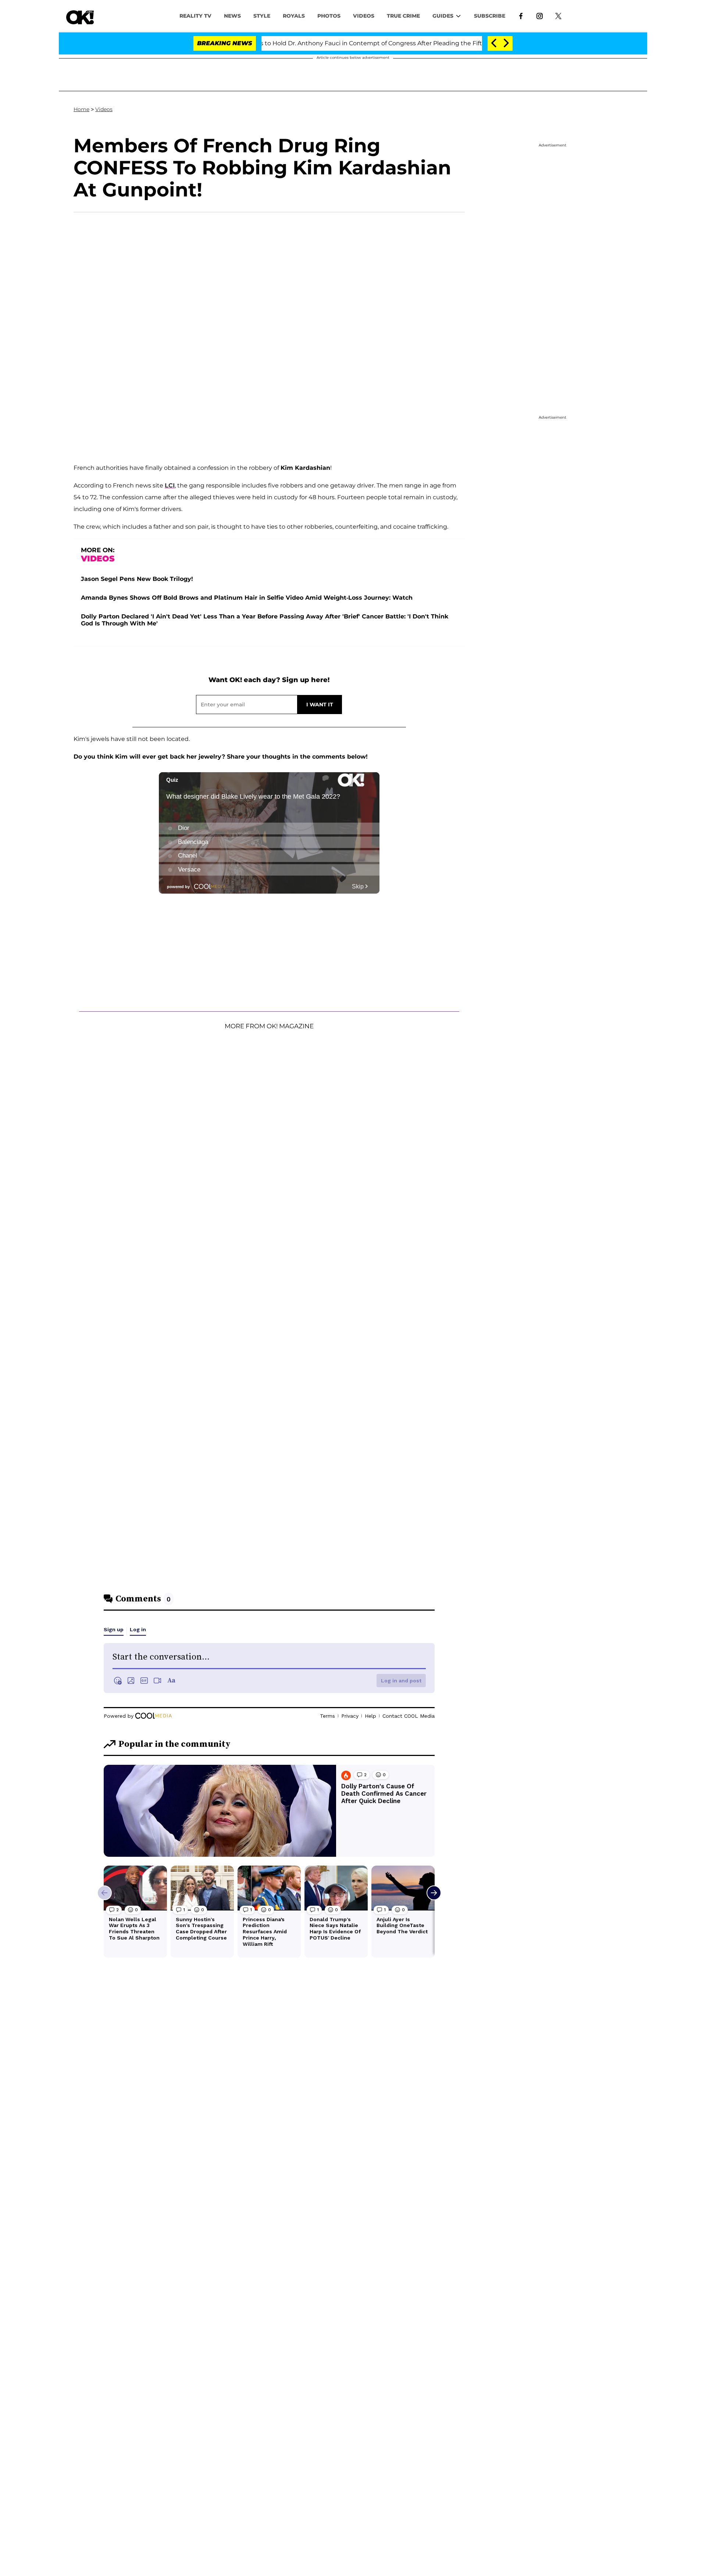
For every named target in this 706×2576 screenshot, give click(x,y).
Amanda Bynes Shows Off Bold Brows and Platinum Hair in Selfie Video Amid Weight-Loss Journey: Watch (247, 598)
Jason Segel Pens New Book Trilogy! (137, 579)
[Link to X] (558, 15)
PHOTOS (329, 16)
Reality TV (195, 16)
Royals (294, 16)
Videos (104, 109)
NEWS (232, 16)
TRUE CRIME (403, 16)
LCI (170, 485)
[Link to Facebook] (521, 15)
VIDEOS (364, 16)
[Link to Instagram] (540, 15)
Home (81, 109)
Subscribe (490, 16)
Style (262, 16)
